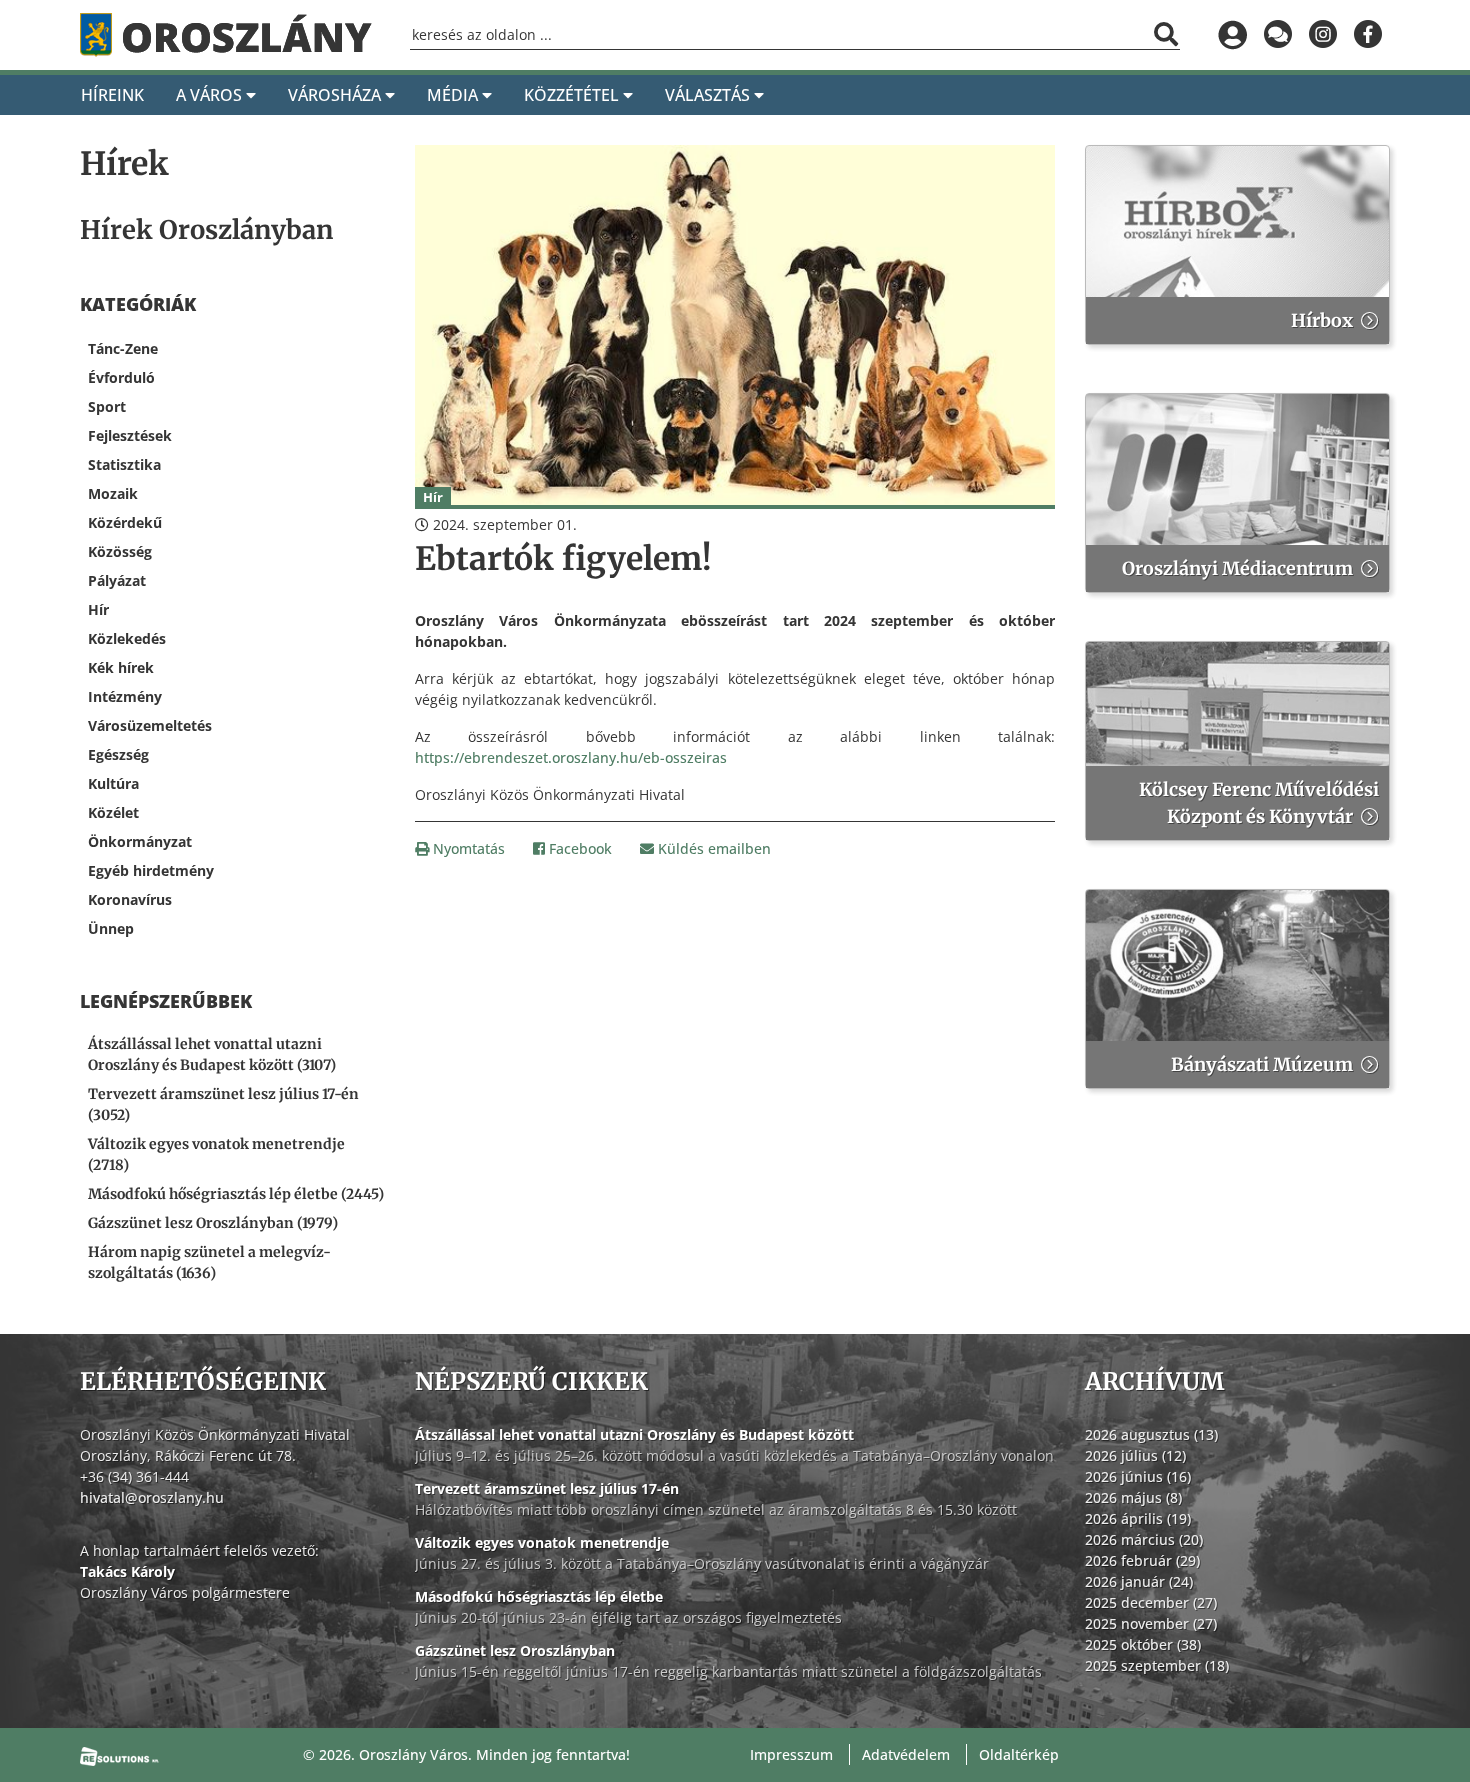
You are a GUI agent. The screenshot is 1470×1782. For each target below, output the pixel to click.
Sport (107, 406)
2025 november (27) (1151, 1623)
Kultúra (113, 783)
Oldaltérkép (1019, 1754)
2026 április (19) (1138, 1518)
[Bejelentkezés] (1232, 35)
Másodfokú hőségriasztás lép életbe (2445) (236, 1194)
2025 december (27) (1151, 1602)
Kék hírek (121, 667)
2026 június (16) (1138, 1476)
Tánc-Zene (123, 348)
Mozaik (113, 493)
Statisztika (124, 464)
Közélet (113, 812)
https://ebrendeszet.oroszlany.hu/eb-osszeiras (571, 757)
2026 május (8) (1133, 1497)
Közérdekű (125, 522)
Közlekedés (127, 638)
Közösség (120, 551)
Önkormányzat (140, 841)
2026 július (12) (1135, 1455)
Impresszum (791, 1754)
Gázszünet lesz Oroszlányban (515, 1650)
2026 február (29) (1142, 1560)
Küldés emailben (712, 848)
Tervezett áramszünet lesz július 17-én (547, 1488)
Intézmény (125, 696)
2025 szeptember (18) (1157, 1665)
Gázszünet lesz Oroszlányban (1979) (213, 1223)
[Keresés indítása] (1166, 34)
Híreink (112, 95)
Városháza (336, 95)
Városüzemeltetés (150, 725)
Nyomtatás (467, 848)
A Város (211, 95)
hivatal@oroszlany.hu (152, 1497)
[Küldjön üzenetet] (1277, 35)
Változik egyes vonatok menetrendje (542, 1542)
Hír (98, 609)
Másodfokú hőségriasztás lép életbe (539, 1596)
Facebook (578, 848)
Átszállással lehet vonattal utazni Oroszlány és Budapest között (634, 1434)
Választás (709, 95)
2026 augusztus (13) (1151, 1434)
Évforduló (121, 377)
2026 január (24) (1139, 1581)
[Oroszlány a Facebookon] (1367, 35)
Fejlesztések (130, 435)
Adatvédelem (906, 1754)
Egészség (118, 754)
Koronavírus (130, 899)
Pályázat (117, 580)
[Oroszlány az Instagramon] (1322, 35)
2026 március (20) (1144, 1539)
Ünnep (111, 928)
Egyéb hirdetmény (151, 870)
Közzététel (573, 95)
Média (454, 95)
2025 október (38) (1143, 1644)
